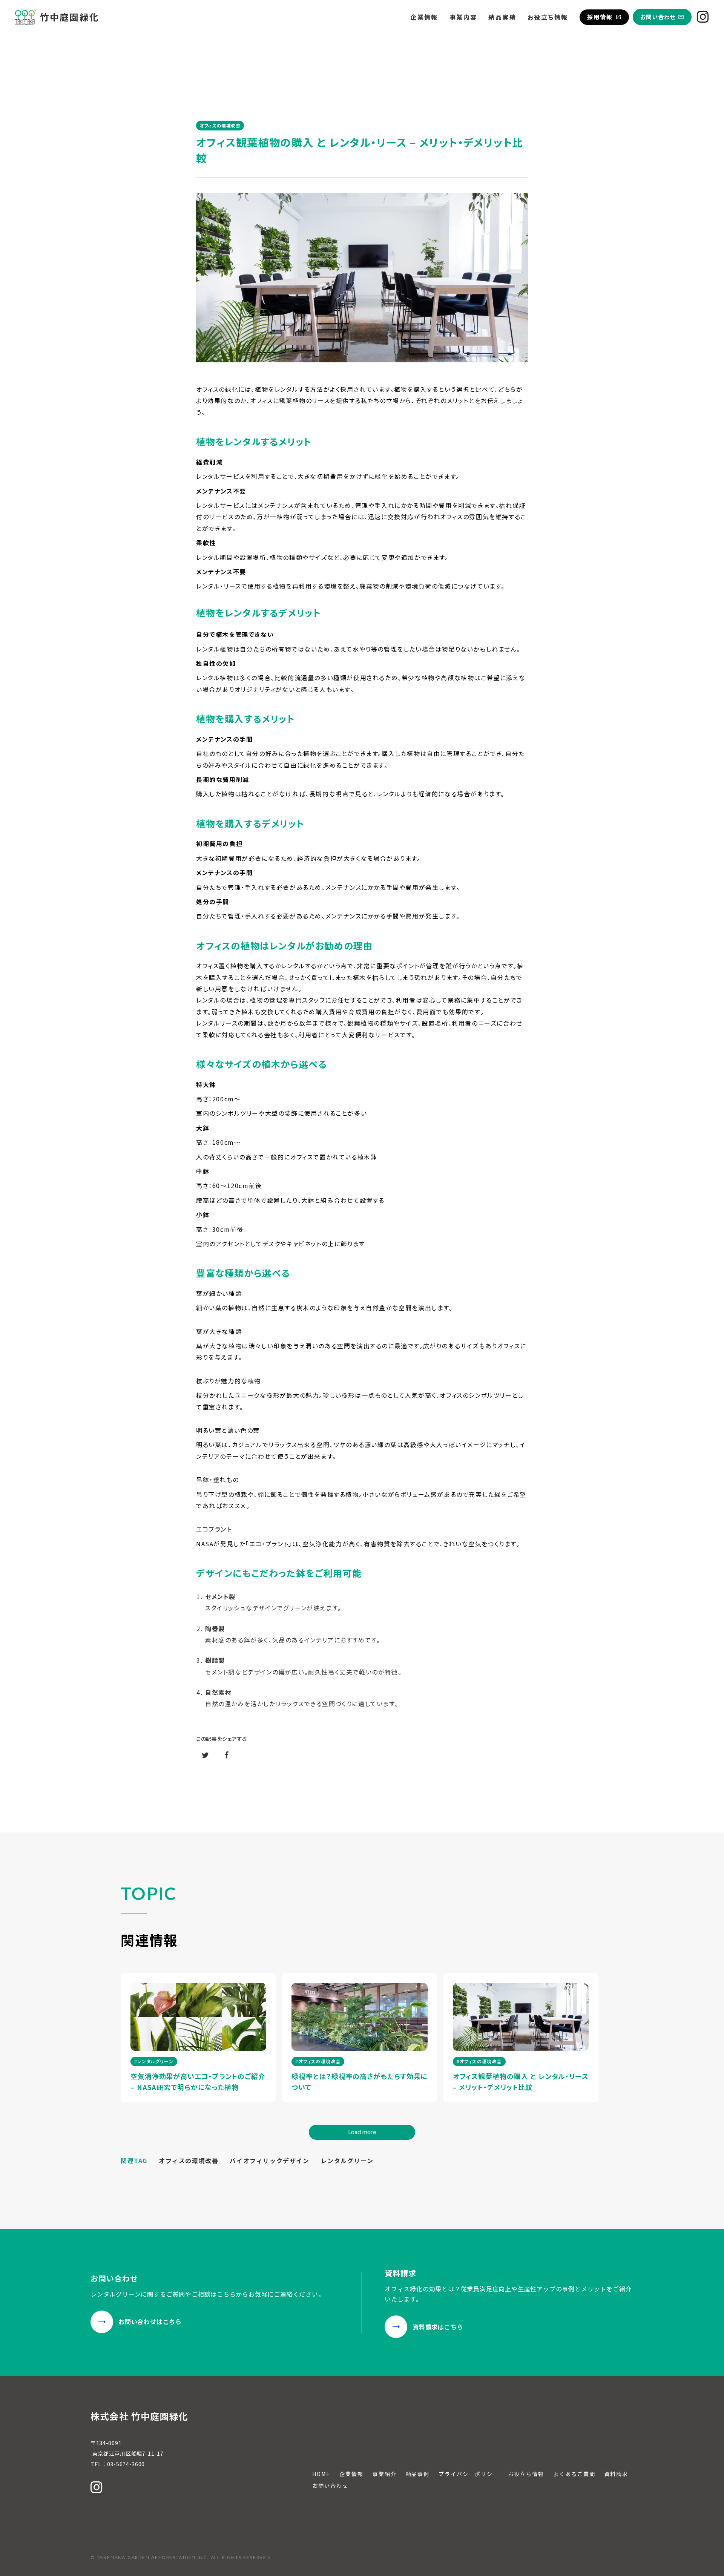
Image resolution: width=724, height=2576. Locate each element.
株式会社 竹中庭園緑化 (139, 2416)
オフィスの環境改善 (189, 2160)
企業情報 (424, 17)
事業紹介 (385, 2474)
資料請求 (616, 2474)
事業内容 (463, 17)
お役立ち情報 (548, 17)
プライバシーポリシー (469, 2474)
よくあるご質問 (574, 2474)
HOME (321, 2474)
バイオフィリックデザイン (269, 2160)
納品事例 (418, 2474)
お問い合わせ (330, 2486)
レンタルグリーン (347, 2160)
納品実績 (502, 17)
